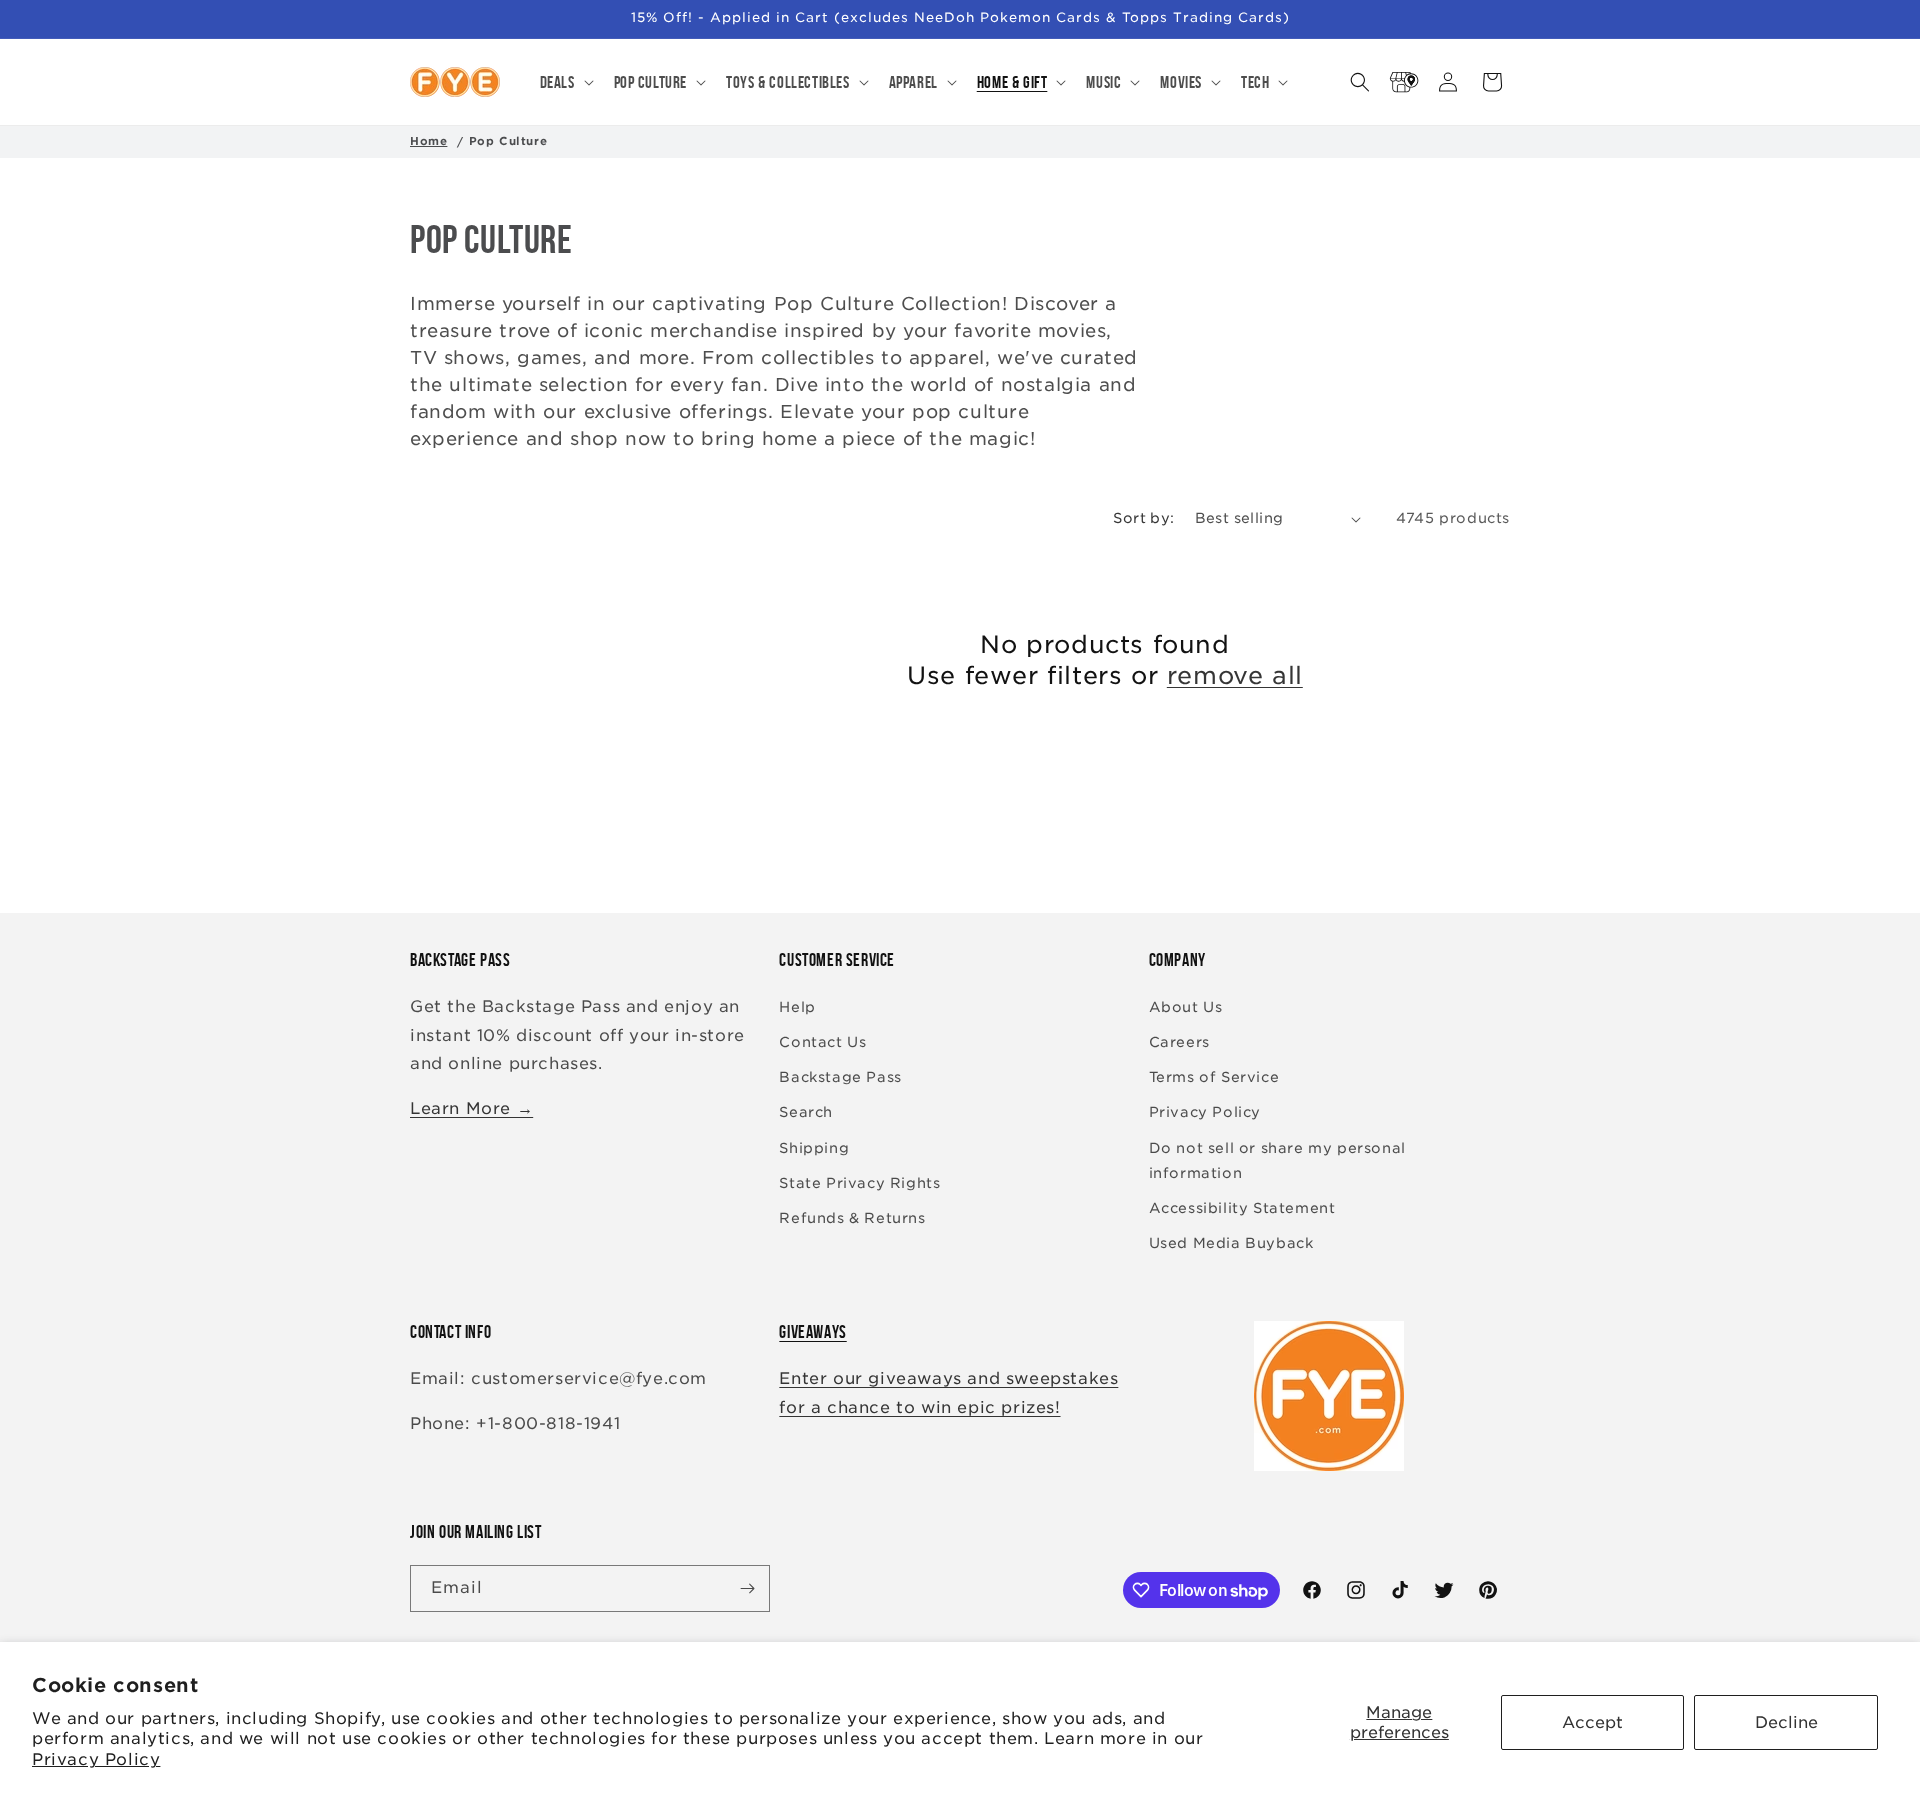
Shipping (814, 1148)
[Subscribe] (747, 1588)
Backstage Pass (840, 1077)
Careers (1179, 1042)
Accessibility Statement (1242, 1208)
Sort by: (1143, 518)
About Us (1186, 1007)
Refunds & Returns (852, 1218)
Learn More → (471, 1108)
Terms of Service (1214, 1077)
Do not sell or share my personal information (1277, 1160)
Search (806, 1112)
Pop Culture (508, 141)
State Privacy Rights (859, 1183)
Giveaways (812, 1332)
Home (428, 141)
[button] (565, 82)
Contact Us (822, 1042)
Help (797, 1007)
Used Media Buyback (1231, 1243)
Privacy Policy (96, 1759)
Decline (1786, 1722)
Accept (1592, 1722)
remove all (1235, 675)
